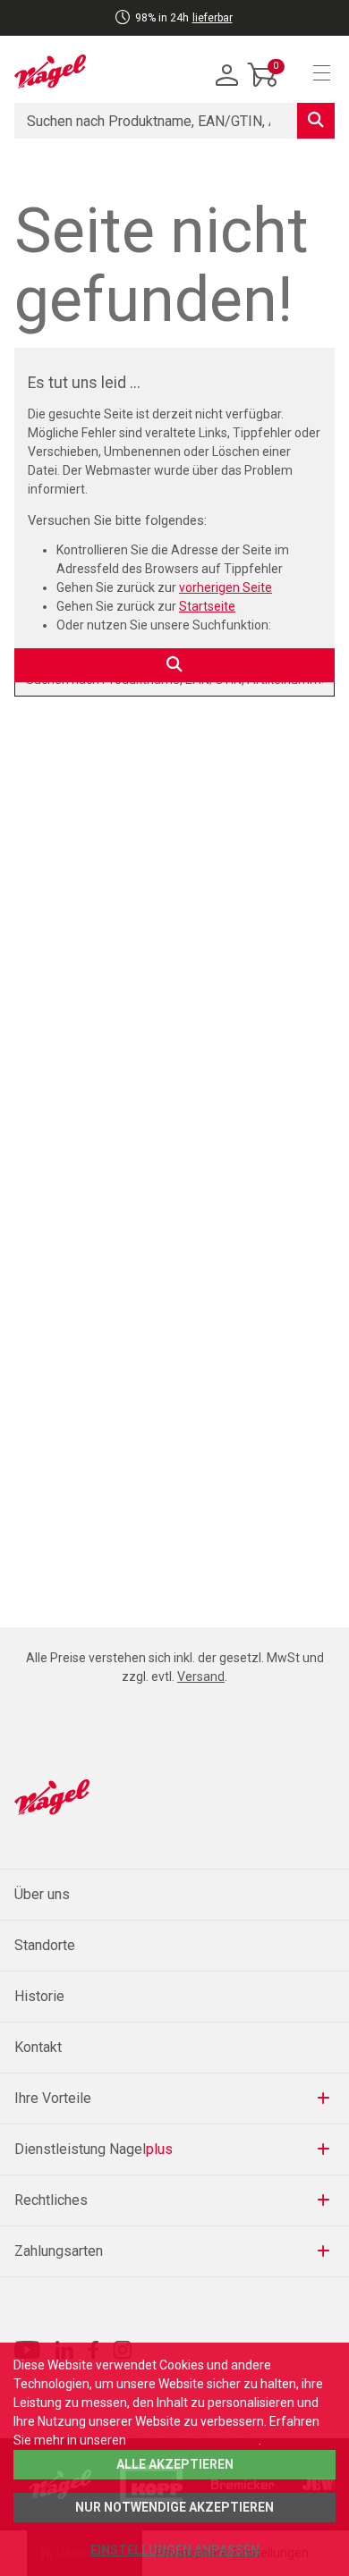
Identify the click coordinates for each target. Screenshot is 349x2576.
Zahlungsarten (59, 2251)
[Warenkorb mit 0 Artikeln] (263, 89)
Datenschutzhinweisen (194, 2440)
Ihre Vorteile (53, 2098)
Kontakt (38, 2047)
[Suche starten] (316, 121)
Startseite (207, 606)
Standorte (45, 1945)
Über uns (42, 1894)
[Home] (50, 72)
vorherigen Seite (226, 587)
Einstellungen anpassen (175, 2550)
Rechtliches (51, 2200)
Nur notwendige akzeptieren (174, 2507)
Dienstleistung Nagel (94, 2149)
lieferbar (213, 18)
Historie (39, 1996)
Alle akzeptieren (175, 2464)
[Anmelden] (227, 76)
